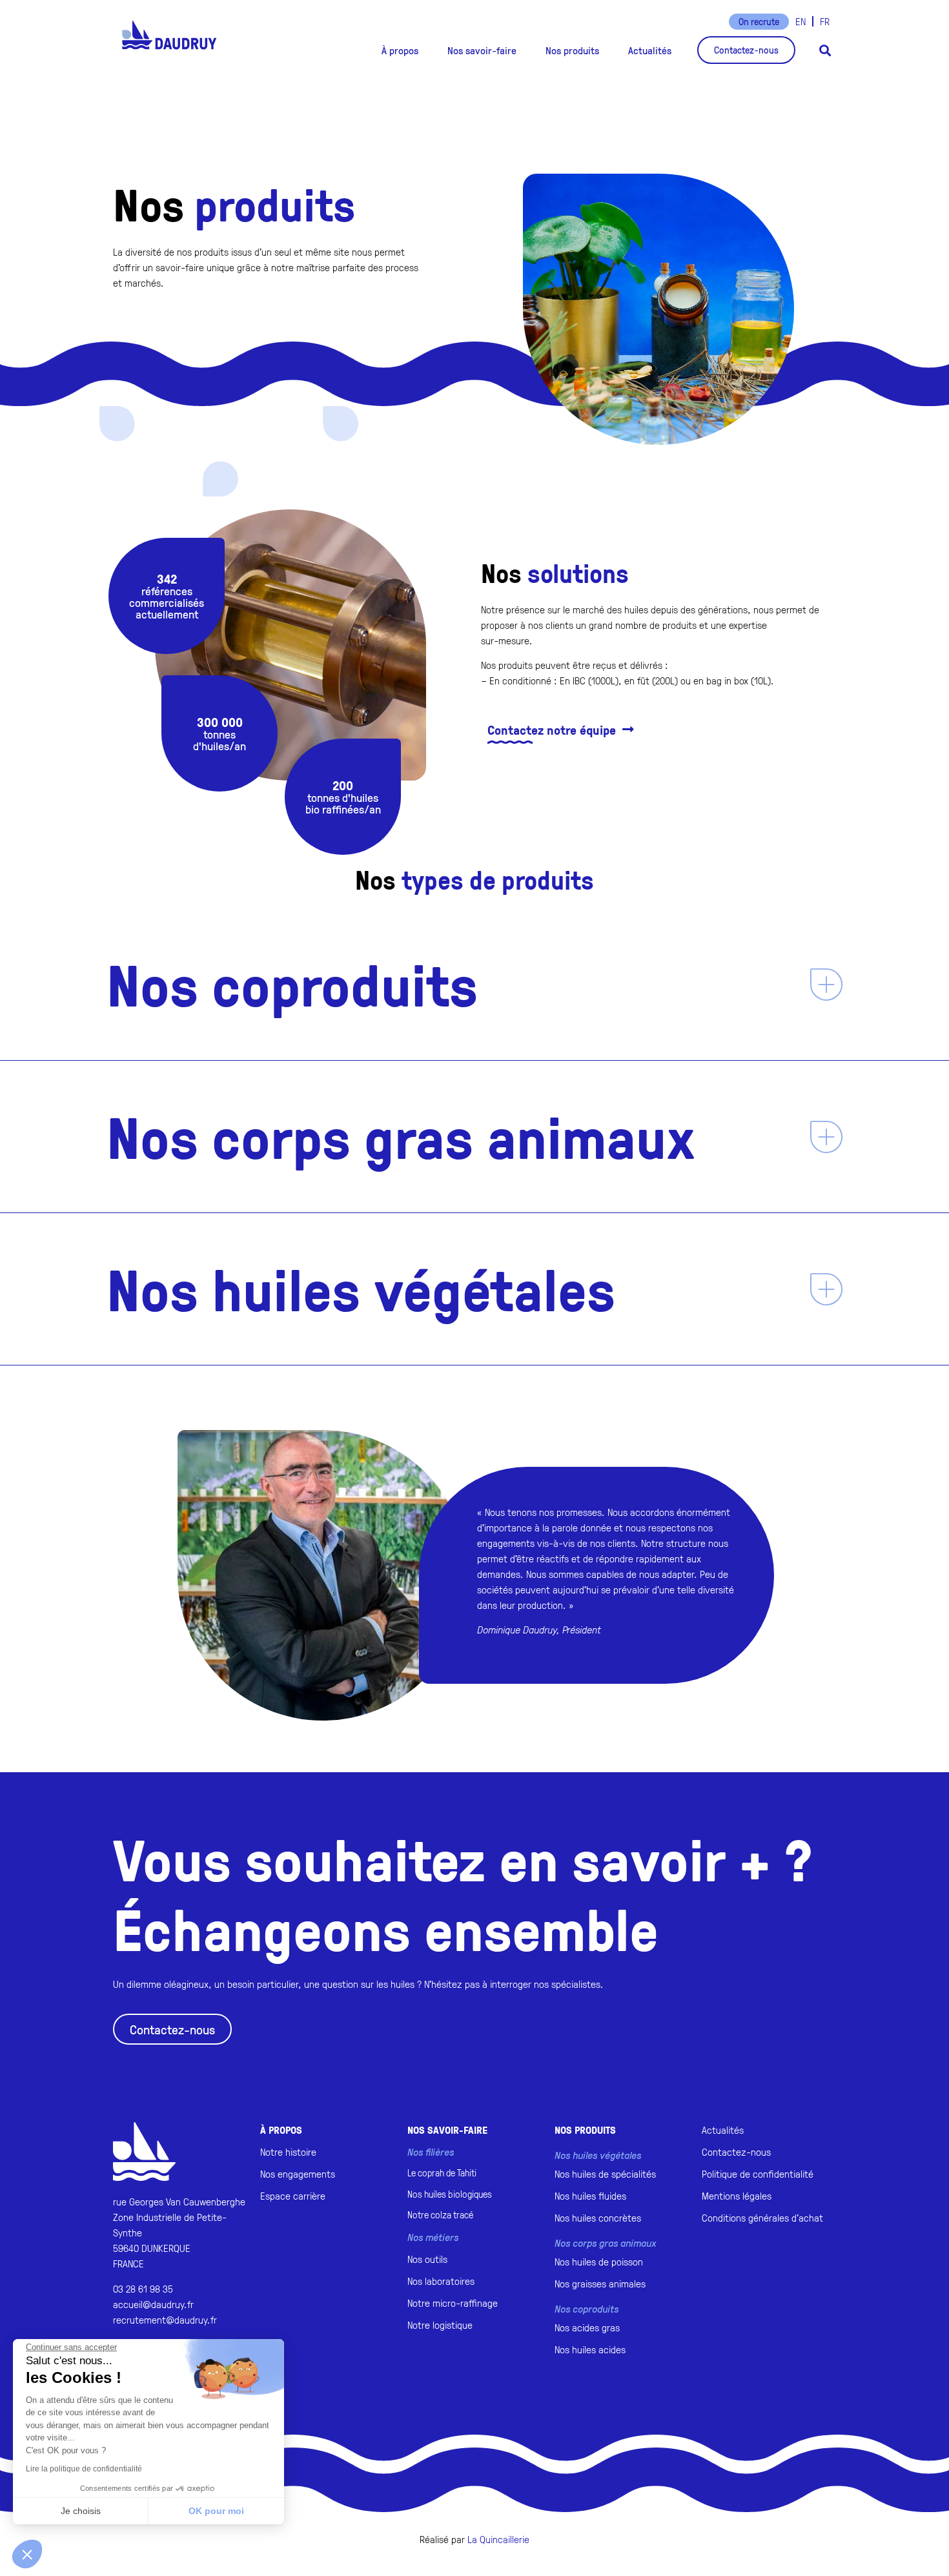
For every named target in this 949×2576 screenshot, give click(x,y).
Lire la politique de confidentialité (84, 2469)
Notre (440, 2215)
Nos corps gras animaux (401, 1136)
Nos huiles (450, 2194)
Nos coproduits (292, 984)
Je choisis (81, 2511)
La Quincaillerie (498, 2539)
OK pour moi (216, 2511)
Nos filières (431, 2152)
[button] (400, 50)
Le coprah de (442, 2173)
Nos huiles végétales (361, 1289)
